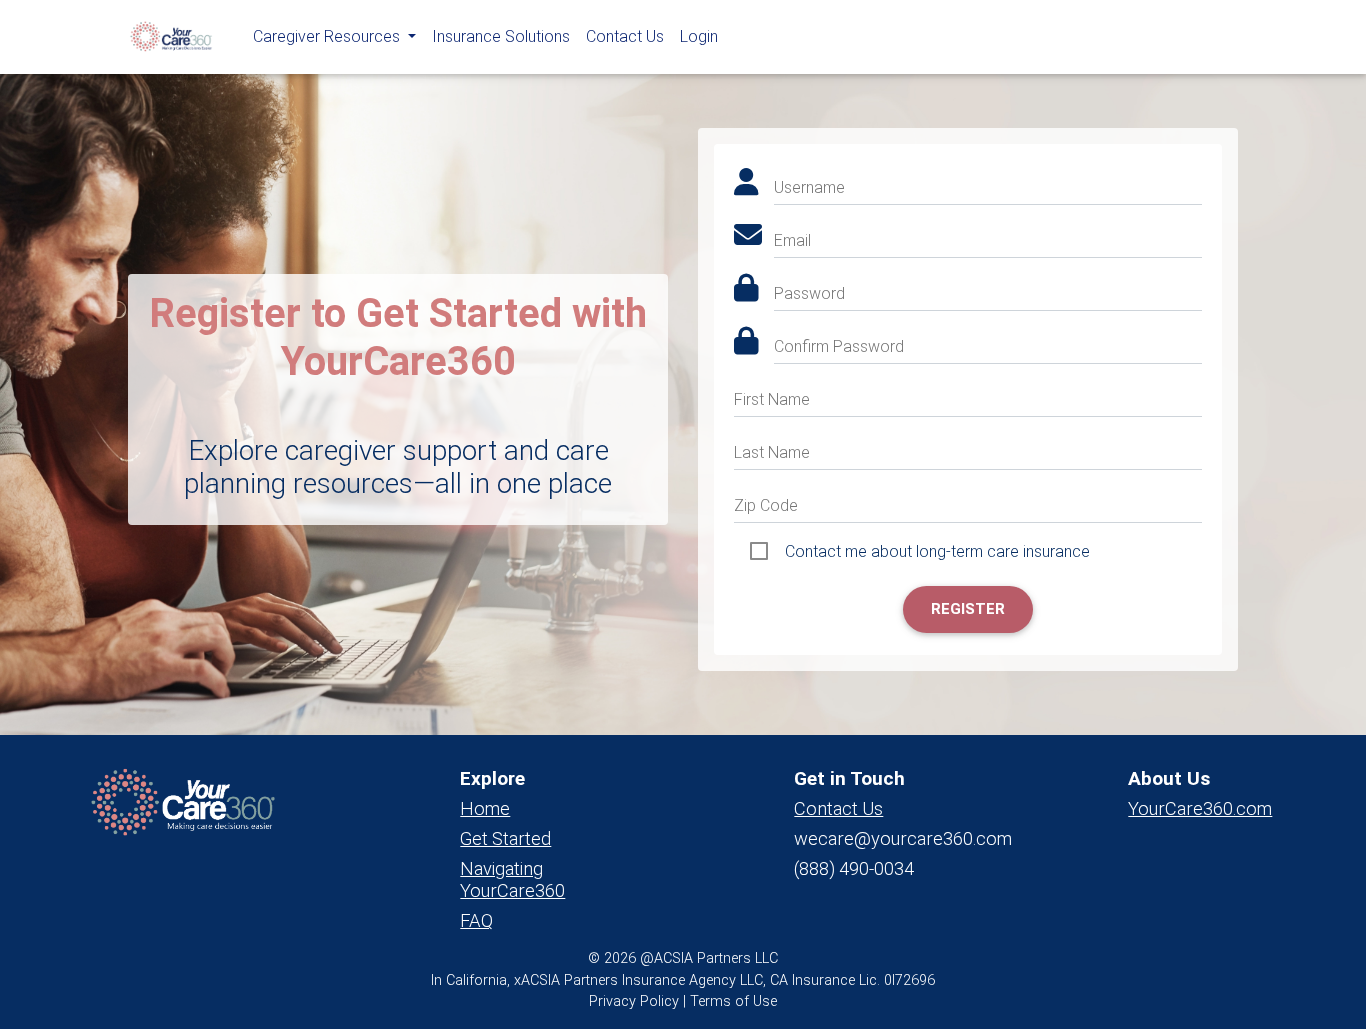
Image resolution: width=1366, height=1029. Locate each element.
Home (485, 808)
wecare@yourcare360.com (903, 838)
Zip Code (766, 505)
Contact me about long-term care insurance (937, 551)
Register (968, 609)
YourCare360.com (1200, 808)
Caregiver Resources (328, 36)
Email (792, 240)
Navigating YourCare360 (512, 879)
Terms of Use (733, 1001)
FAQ (476, 920)
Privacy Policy (634, 1001)
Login (699, 36)
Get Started (505, 838)
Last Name (772, 452)
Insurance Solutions (501, 36)
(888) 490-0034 (854, 868)
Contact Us (625, 36)
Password (809, 293)
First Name (772, 399)
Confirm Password (839, 346)
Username (809, 187)
